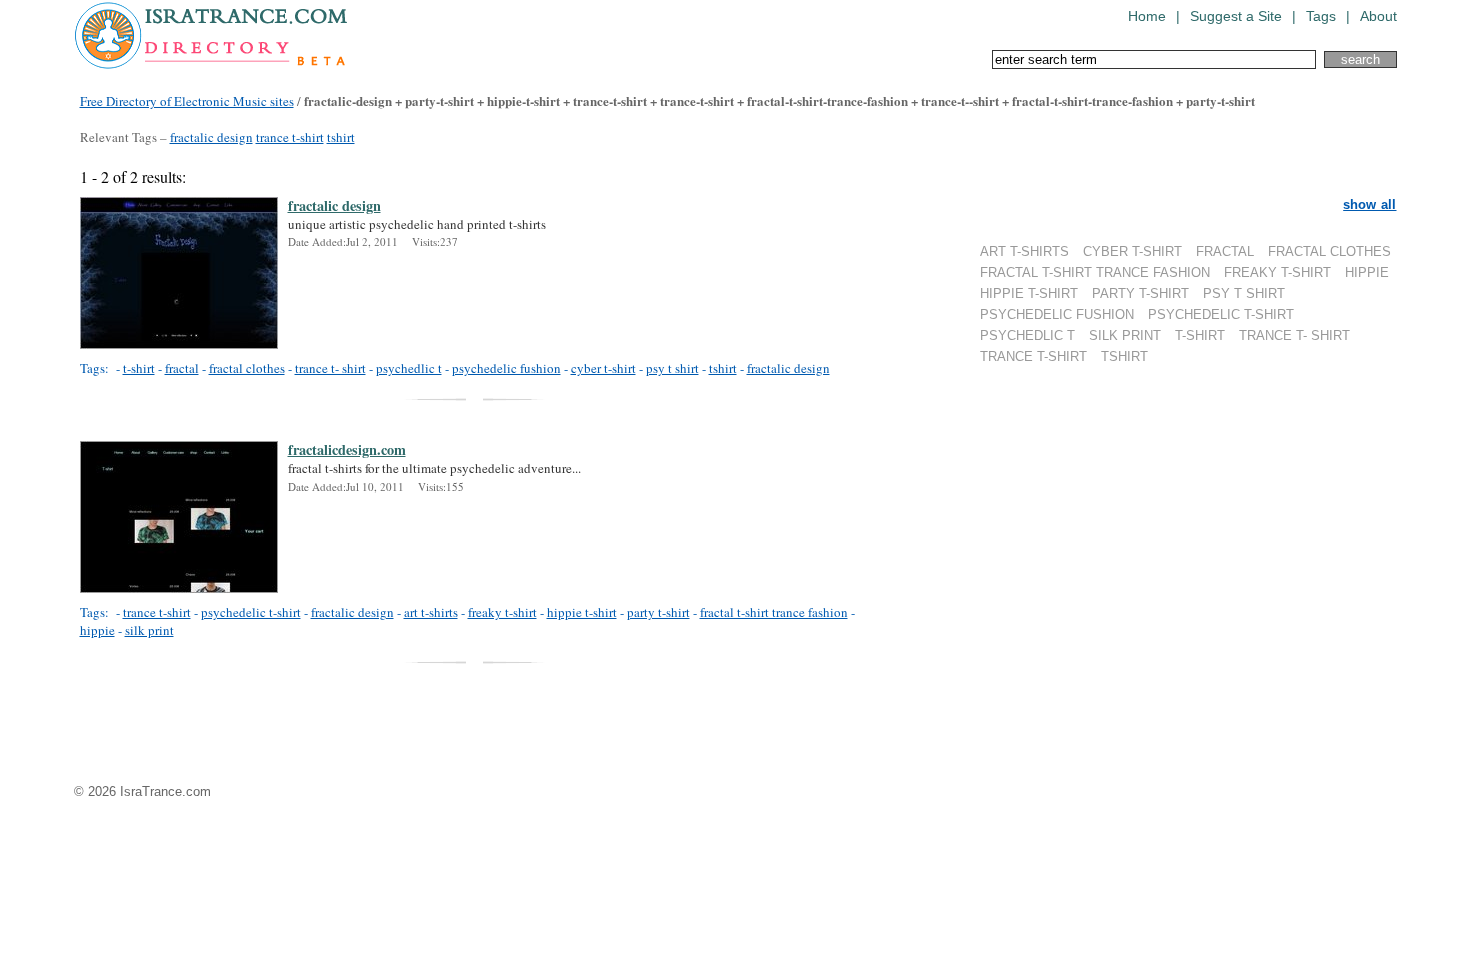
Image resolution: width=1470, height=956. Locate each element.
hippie (97, 630)
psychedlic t (409, 368)
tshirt (341, 137)
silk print (149, 630)
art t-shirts (431, 612)
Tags (1321, 16)
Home (1147, 16)
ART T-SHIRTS (1024, 251)
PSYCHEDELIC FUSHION (1057, 314)
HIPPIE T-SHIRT (1029, 293)
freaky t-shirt (502, 612)
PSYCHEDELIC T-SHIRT (1221, 314)
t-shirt (139, 368)
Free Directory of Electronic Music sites (187, 101)
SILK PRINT (1125, 335)
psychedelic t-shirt (251, 612)
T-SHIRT (1200, 335)
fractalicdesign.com (347, 450)
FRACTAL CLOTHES (1329, 251)
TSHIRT (1124, 356)
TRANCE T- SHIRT (1294, 335)
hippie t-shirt (582, 612)
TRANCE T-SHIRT (1033, 356)
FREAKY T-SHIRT (1277, 272)
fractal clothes (247, 368)
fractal (182, 368)
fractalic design (211, 137)
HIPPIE (1367, 272)
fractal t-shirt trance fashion (774, 612)
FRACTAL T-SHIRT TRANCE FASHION (1095, 272)
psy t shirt (672, 368)
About (1378, 16)
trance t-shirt (290, 137)
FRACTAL (1225, 251)
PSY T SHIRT (1244, 293)
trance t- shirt (330, 368)
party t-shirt (658, 612)
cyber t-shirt (603, 368)
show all (1369, 204)
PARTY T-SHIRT (1140, 293)
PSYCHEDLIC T (1027, 335)
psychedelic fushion (506, 368)
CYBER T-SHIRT (1132, 251)
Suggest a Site (1236, 16)
